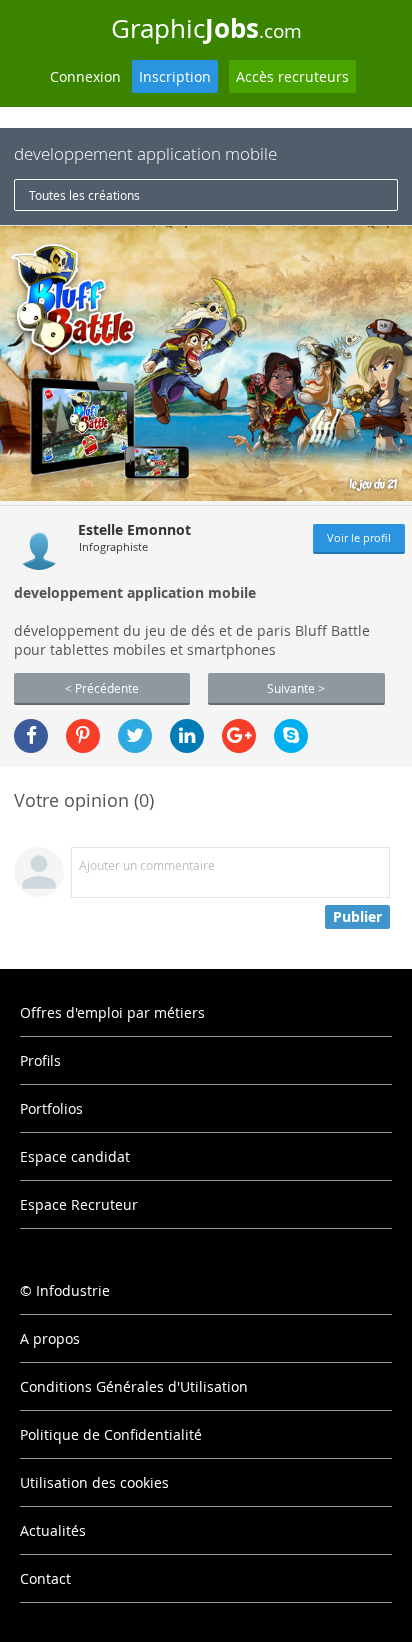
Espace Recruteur (79, 1204)
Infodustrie (73, 1290)
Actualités (53, 1530)
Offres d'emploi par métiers (112, 1012)
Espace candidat (75, 1156)
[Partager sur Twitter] (135, 736)
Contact (45, 1578)
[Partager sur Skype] (291, 736)
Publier (357, 916)
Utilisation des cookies (94, 1482)
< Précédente (102, 688)
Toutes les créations (84, 195)
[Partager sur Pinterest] (83, 736)
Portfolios (51, 1108)
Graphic (206, 28)
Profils (40, 1060)
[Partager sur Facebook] (31, 736)
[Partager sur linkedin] (187, 736)
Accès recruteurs (292, 76)
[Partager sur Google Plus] (239, 736)
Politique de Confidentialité (111, 1434)
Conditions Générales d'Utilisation (134, 1386)
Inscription (175, 76)
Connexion (85, 76)
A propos (50, 1338)
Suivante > (296, 688)
